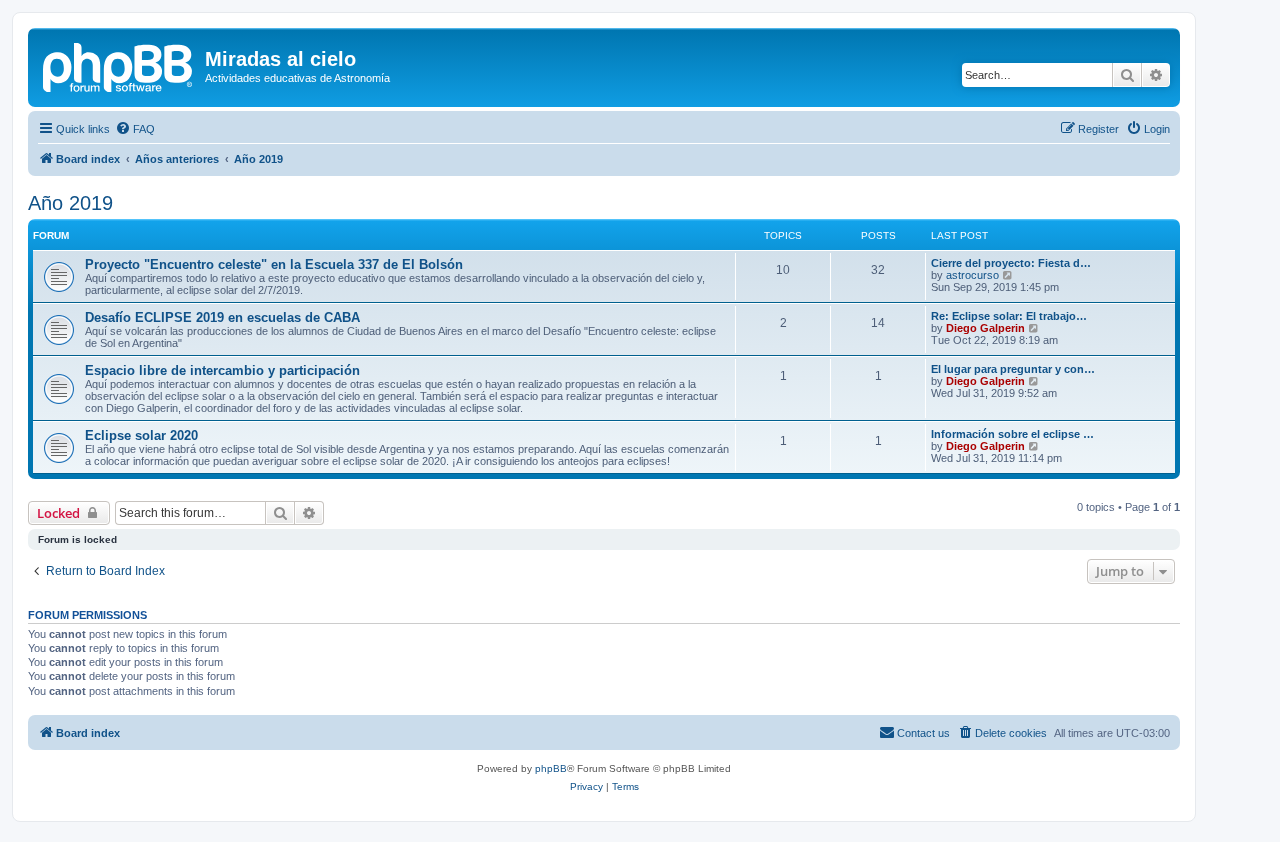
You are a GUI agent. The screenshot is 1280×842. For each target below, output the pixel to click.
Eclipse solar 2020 (141, 435)
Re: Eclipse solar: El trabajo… (1009, 316)
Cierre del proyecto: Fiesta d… (1011, 263)
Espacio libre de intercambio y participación (222, 370)
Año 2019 (70, 203)
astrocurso (972, 275)
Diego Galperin (985, 328)
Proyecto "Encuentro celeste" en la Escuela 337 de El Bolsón (274, 264)
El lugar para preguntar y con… (1013, 369)
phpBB (551, 768)
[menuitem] (135, 129)
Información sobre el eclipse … (1012, 434)
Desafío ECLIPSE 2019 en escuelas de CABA (222, 317)
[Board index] (119, 65)
